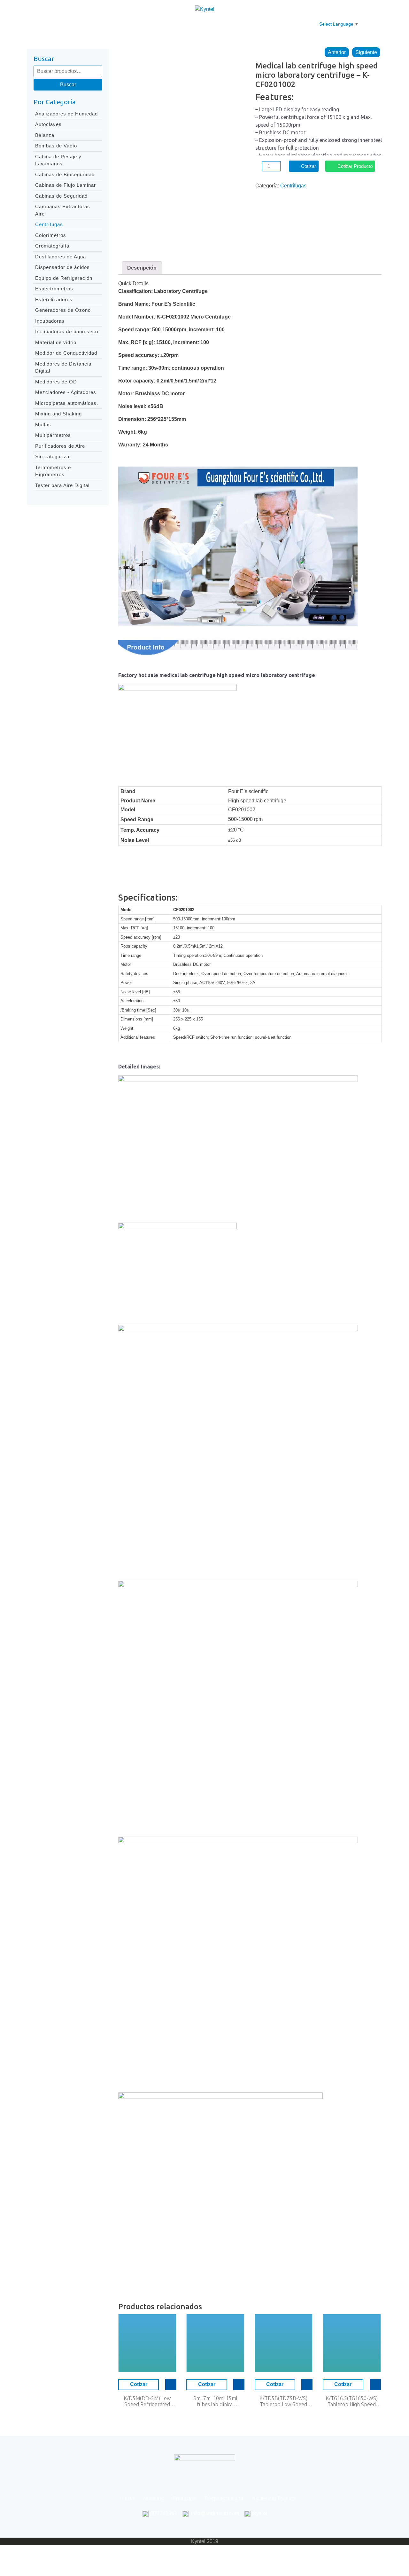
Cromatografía (52, 246)
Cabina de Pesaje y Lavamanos (58, 160)
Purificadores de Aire (60, 446)
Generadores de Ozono (63, 310)
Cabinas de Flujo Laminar (66, 185)
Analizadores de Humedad (66, 114)
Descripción (142, 268)
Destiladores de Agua (61, 257)
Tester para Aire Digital (62, 485)
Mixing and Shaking (58, 414)
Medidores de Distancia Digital (63, 367)
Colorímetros (51, 235)
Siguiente (366, 52)
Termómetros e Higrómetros (53, 471)
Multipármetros (53, 435)
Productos (155, 24)
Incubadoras (50, 321)
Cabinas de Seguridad (61, 196)
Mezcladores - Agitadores (66, 392)
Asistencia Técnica (250, 24)
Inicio (94, 24)
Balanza (45, 135)
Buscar (68, 85)
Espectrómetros (54, 289)
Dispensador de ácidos (62, 267)
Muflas (43, 425)
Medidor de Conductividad (66, 353)
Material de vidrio (56, 342)
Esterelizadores (54, 299)
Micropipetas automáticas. (67, 403)
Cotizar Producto (355, 166)
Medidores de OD (56, 382)
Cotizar (309, 166)
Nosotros (122, 24)
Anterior (337, 52)
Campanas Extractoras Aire (63, 210)
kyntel (260, 2513)
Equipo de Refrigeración (64, 278)
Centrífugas (49, 224)
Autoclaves (48, 124)
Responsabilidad (198, 24)
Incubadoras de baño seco (67, 331)
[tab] (142, 268)
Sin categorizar (53, 457)
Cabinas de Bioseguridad (65, 174)
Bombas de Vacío (56, 146)
